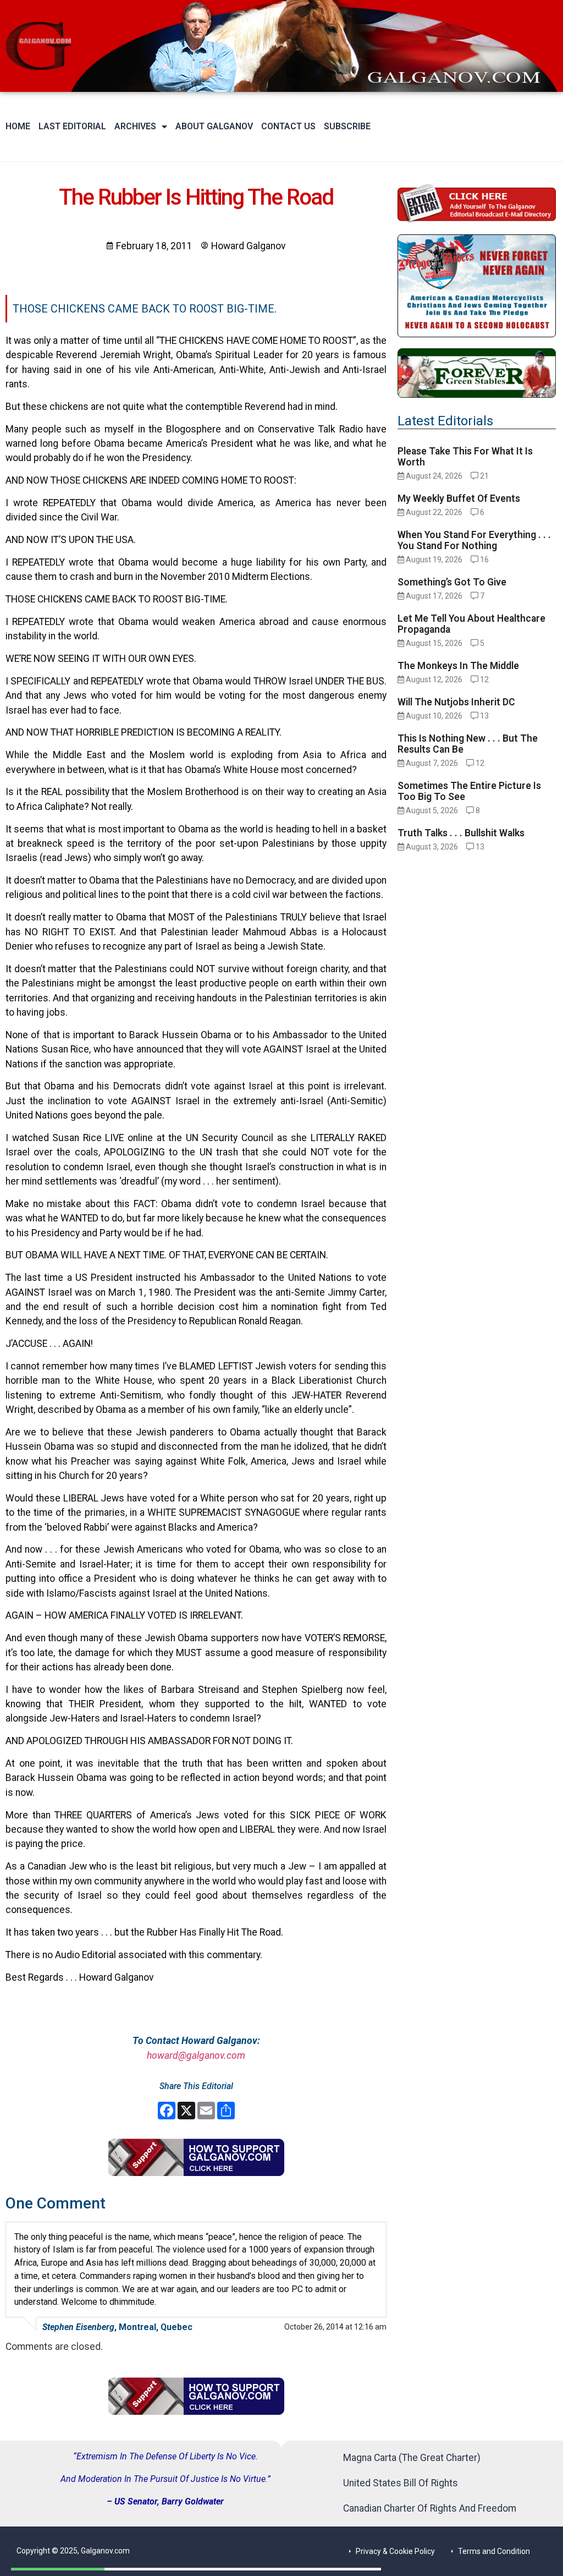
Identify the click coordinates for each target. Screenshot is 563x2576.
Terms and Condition (494, 2551)
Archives (135, 126)
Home (18, 126)
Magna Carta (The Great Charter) (412, 2458)
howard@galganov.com (196, 2056)
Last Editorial (72, 126)
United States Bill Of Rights (401, 2483)
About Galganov (214, 126)
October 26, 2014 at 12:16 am (335, 2327)
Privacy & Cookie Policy (395, 2551)
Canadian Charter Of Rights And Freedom (430, 2508)
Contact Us (288, 126)
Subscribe (347, 126)
